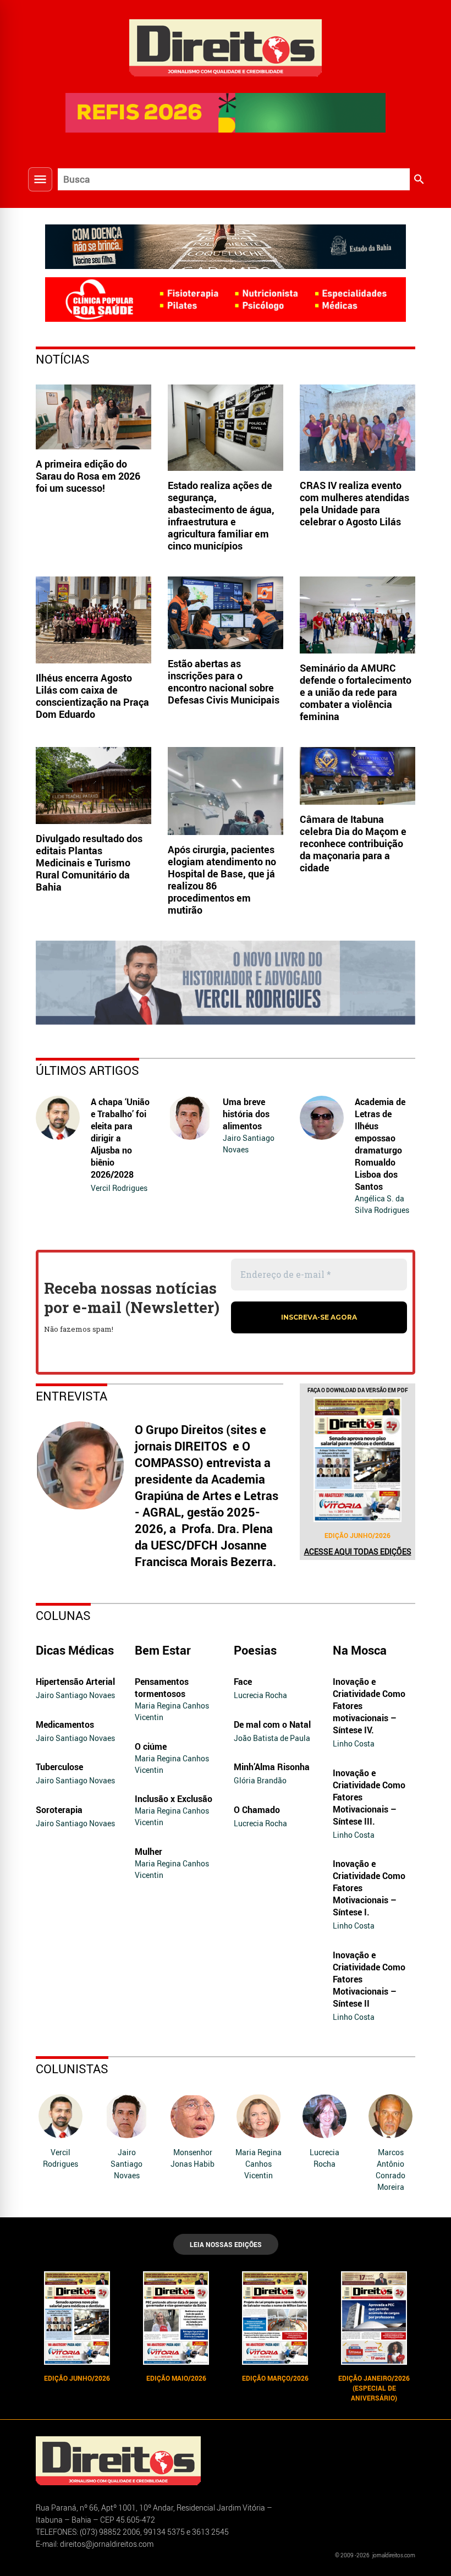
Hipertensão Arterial (75, 1682)
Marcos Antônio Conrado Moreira (391, 2169)
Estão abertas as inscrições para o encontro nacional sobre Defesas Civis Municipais (224, 682)
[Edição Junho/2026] (358, 1459)
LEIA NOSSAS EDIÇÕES (226, 2244)
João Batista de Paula (272, 1738)
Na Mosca (360, 1650)
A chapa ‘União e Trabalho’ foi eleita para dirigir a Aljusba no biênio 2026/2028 (120, 1138)
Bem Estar (163, 1650)
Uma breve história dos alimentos (246, 1114)
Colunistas (72, 2069)
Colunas (63, 1615)
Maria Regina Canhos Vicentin (172, 1711)
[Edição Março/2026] (275, 2318)
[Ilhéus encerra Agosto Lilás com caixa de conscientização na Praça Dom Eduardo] (94, 620)
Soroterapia (59, 1810)
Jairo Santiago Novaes (249, 1144)
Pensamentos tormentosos (162, 1688)
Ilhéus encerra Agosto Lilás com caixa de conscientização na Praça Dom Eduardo (92, 696)
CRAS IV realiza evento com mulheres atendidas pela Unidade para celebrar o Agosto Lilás (354, 503)
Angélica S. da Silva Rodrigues (382, 1204)
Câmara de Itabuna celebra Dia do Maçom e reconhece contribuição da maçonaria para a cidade (353, 843)
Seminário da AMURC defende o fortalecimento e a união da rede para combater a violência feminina (356, 692)
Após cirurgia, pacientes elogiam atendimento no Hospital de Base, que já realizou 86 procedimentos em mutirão (222, 880)
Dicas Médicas (75, 1650)
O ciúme (151, 1746)
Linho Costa (354, 1743)
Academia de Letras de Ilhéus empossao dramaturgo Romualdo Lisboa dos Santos (380, 1144)
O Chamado (257, 1810)
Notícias (63, 359)
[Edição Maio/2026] (176, 2318)
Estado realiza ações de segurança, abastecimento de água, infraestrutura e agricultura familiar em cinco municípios (221, 515)
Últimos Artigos (87, 1070)
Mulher (148, 1852)
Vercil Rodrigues (119, 1188)
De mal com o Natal (272, 1724)
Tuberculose (59, 1767)
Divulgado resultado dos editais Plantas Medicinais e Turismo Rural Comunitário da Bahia (89, 863)
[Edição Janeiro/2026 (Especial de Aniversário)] (374, 2318)
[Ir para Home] (226, 46)
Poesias (255, 1650)
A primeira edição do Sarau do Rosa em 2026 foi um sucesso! (88, 476)
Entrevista (71, 1396)
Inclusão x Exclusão (174, 1799)
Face (243, 1682)
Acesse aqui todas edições (358, 1551)
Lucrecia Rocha (260, 1695)
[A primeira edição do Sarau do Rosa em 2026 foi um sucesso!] (94, 417)
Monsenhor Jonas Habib (193, 2158)
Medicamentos (65, 1724)
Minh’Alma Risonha (272, 1767)
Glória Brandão (260, 1780)
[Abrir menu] (40, 179)
